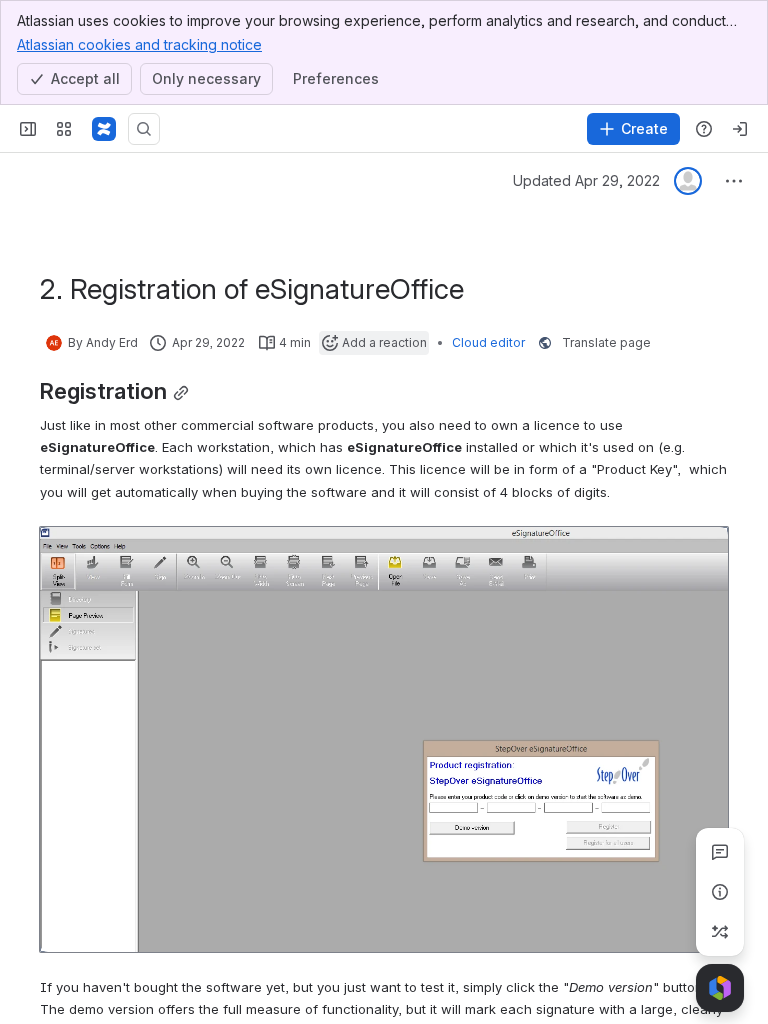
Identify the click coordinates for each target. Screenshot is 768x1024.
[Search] (144, 129)
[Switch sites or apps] (64, 129)
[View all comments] (720, 852)
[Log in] (740, 129)
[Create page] (720, 932)
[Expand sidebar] (28, 129)
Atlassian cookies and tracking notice (139, 44)
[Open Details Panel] (720, 892)
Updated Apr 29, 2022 (586, 180)
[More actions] (734, 181)
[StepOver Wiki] (104, 129)
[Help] (704, 129)
